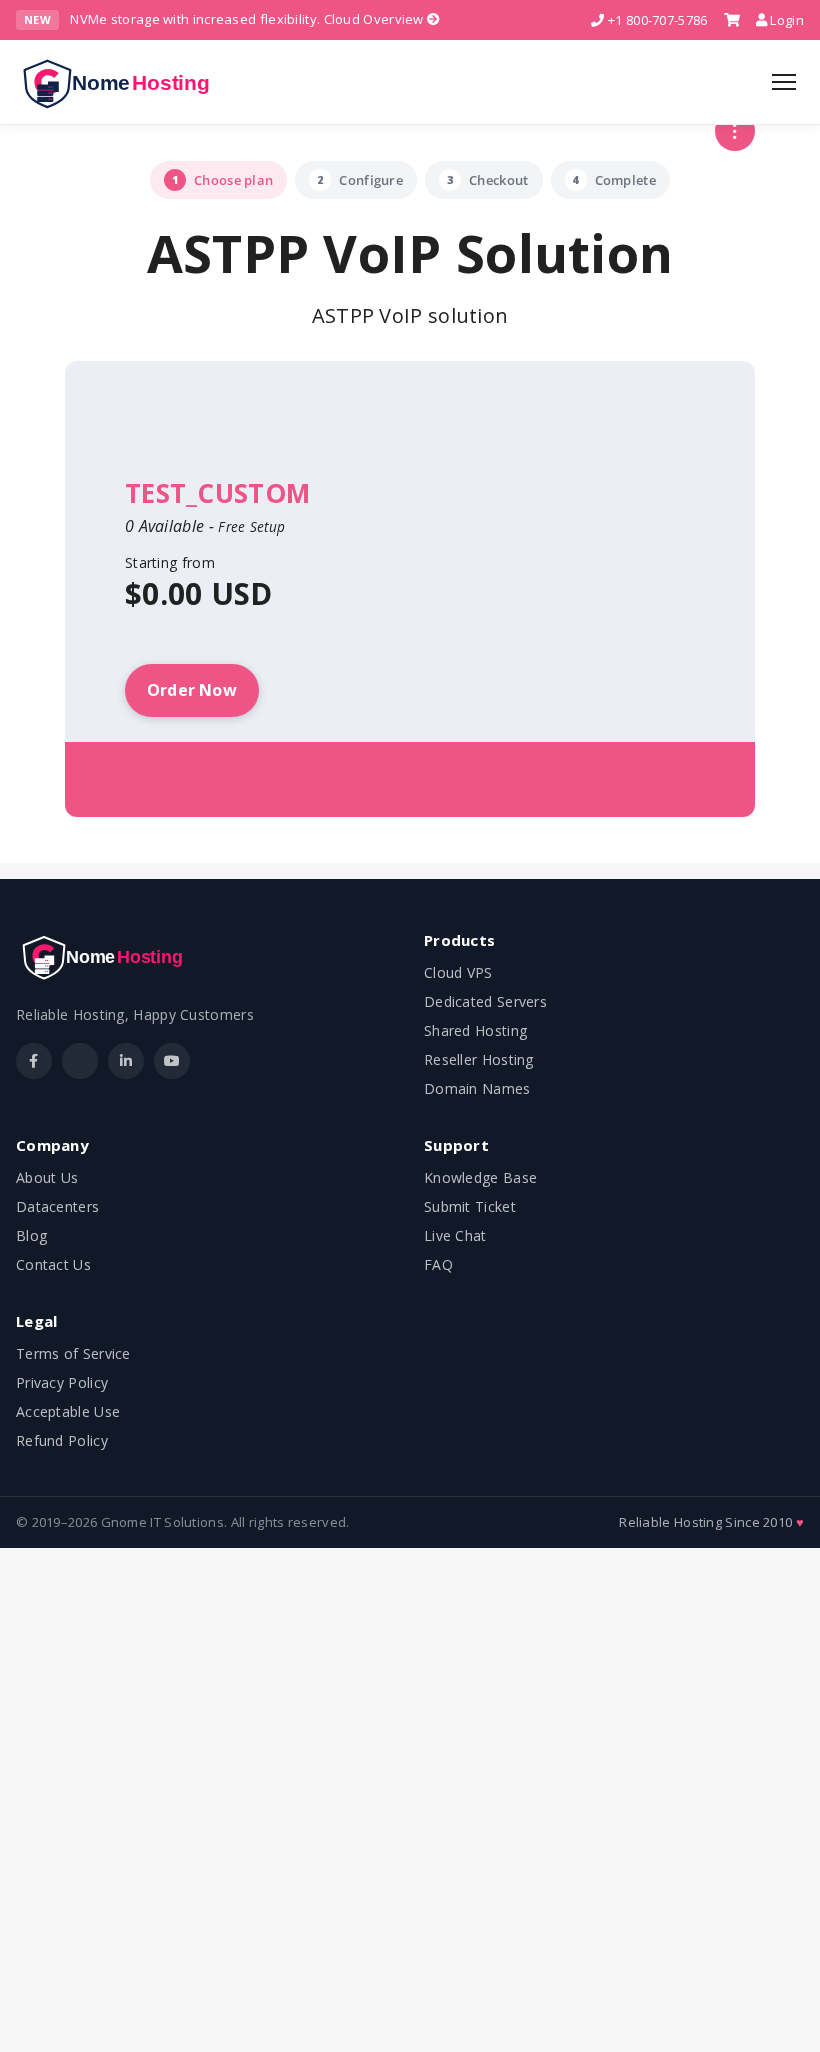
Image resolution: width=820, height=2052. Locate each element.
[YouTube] (172, 1061)
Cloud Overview (376, 19)
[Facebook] (34, 1061)
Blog (31, 1235)
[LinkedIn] (126, 1061)
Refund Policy (62, 1440)
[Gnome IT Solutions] (122, 82)
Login (785, 20)
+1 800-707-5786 (656, 20)
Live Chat (455, 1235)
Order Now (192, 690)
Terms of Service (73, 1353)
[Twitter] (80, 1061)
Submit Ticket (470, 1206)
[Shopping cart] (732, 20)
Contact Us (53, 1264)
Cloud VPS (458, 972)
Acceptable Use (68, 1411)
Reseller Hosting (479, 1059)
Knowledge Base (480, 1177)
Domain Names (477, 1088)
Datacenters (57, 1206)
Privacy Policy (62, 1382)
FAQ (438, 1264)
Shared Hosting (475, 1030)
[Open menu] (784, 82)
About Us (47, 1177)
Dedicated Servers (485, 1001)
